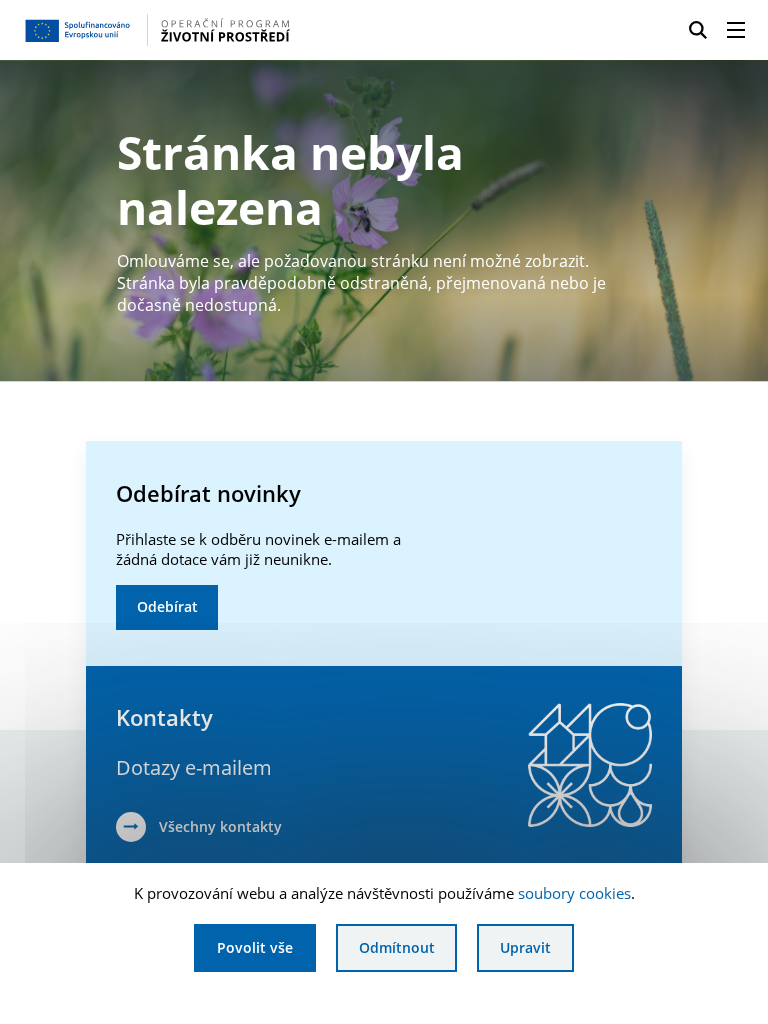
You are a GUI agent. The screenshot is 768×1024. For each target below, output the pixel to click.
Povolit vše (255, 947)
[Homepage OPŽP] (184, 30)
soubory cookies (574, 893)
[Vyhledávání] (698, 30)
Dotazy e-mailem (194, 767)
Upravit (525, 947)
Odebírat (167, 606)
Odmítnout (397, 947)
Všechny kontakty (220, 826)
